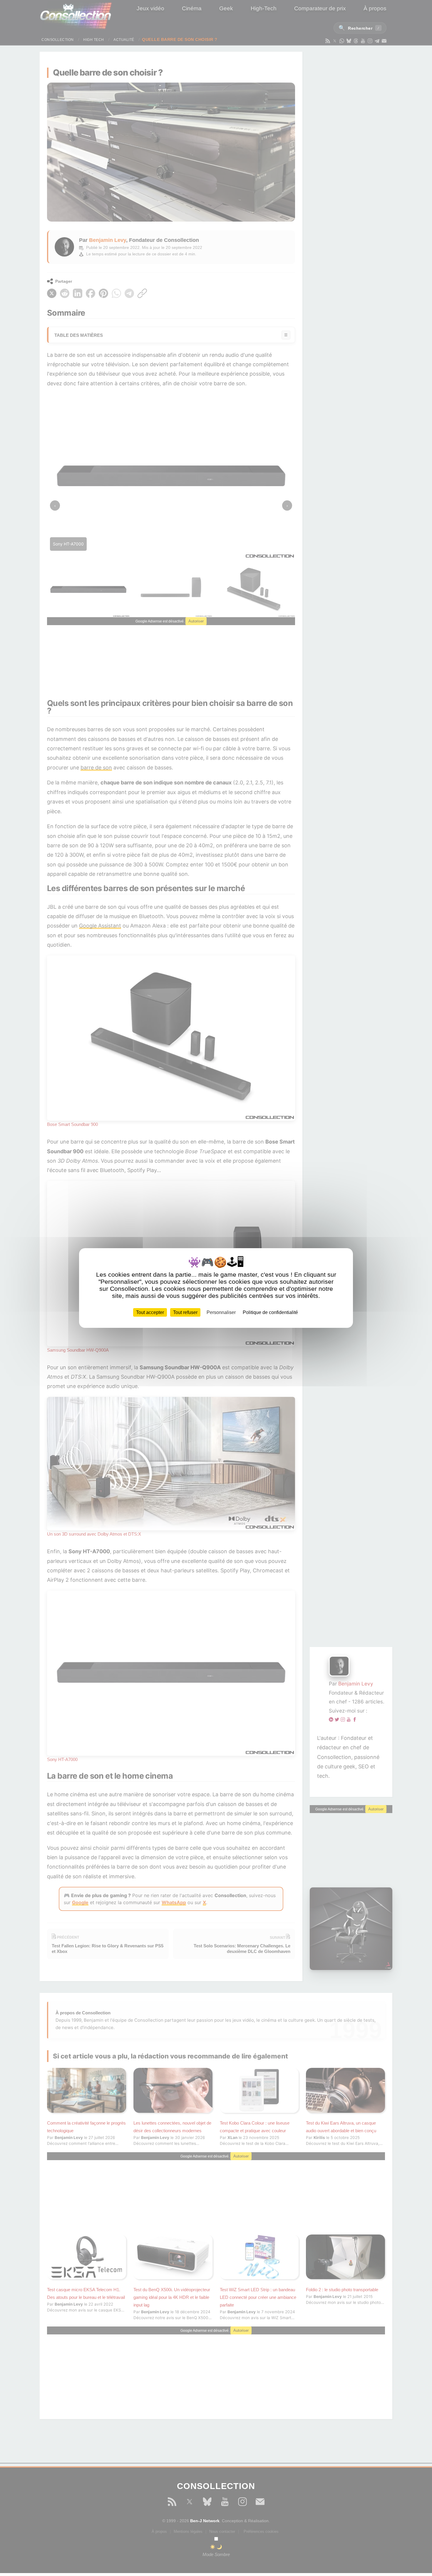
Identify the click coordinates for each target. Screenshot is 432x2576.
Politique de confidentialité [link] (270, 1312)
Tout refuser (185, 1312)
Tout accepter (150, 1312)
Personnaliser (221, 1312)
